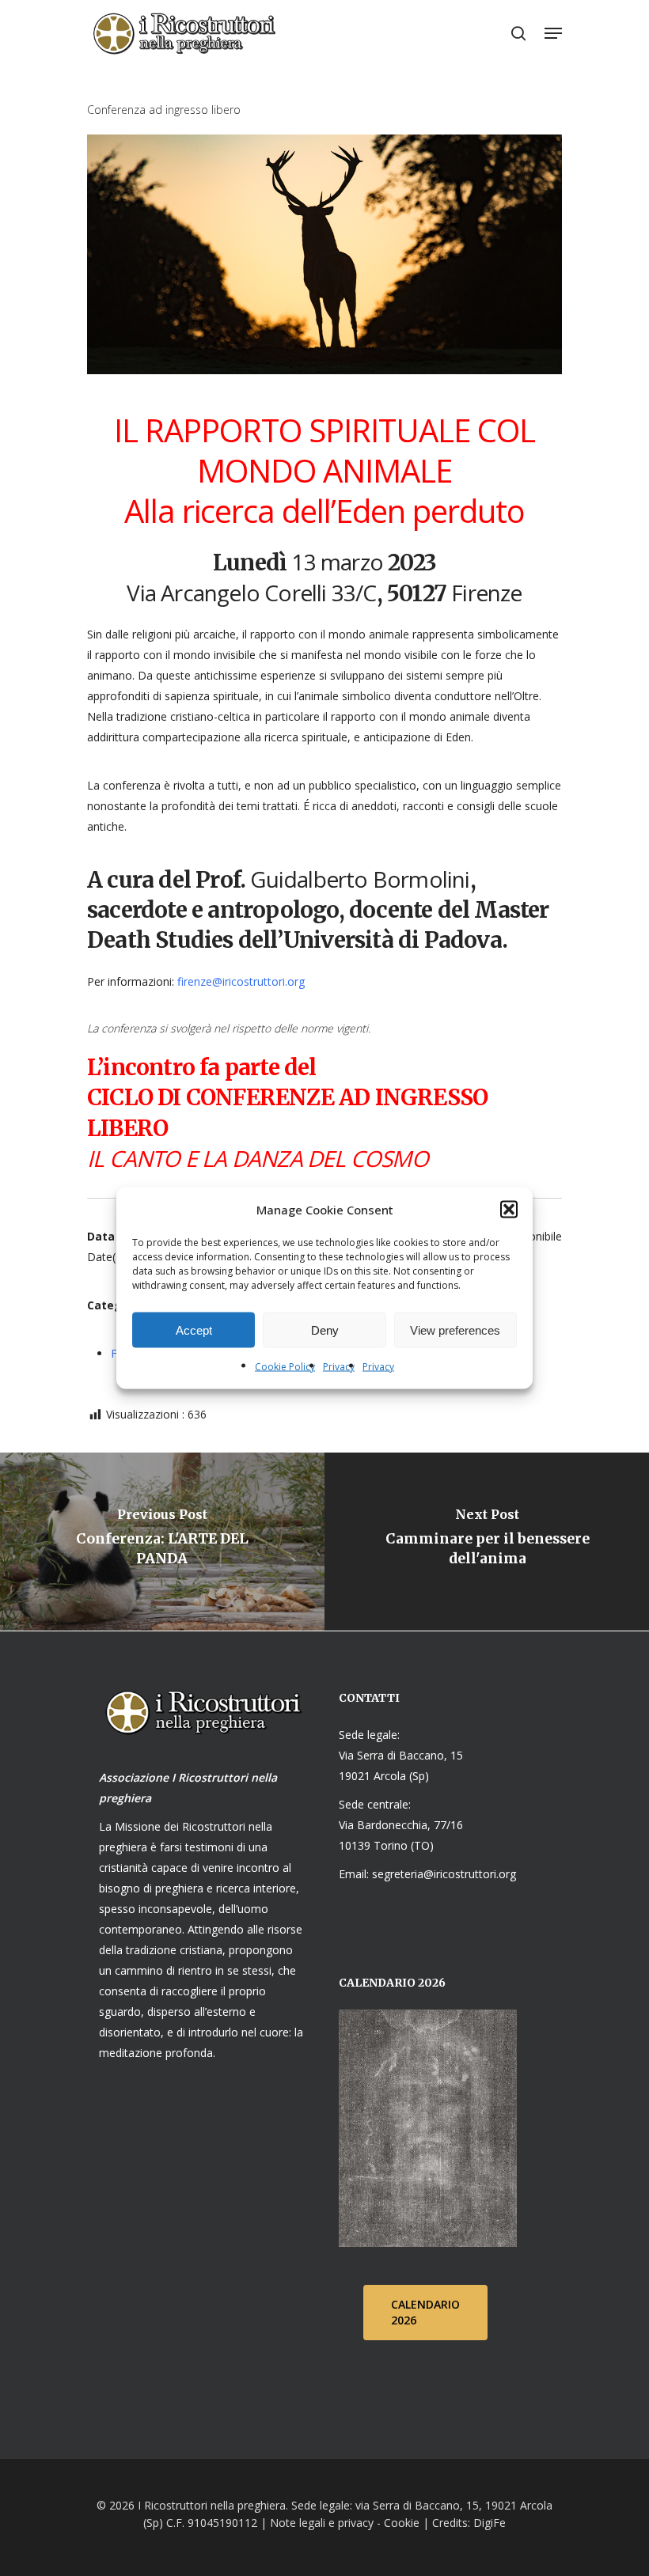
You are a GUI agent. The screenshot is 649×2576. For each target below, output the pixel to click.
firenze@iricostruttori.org (241, 981)
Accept (194, 1330)
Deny (325, 1330)
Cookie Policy (285, 1367)
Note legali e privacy (322, 2523)
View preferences (455, 1330)
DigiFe (488, 2523)
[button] (509, 1210)
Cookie (402, 2523)
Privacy (339, 1367)
